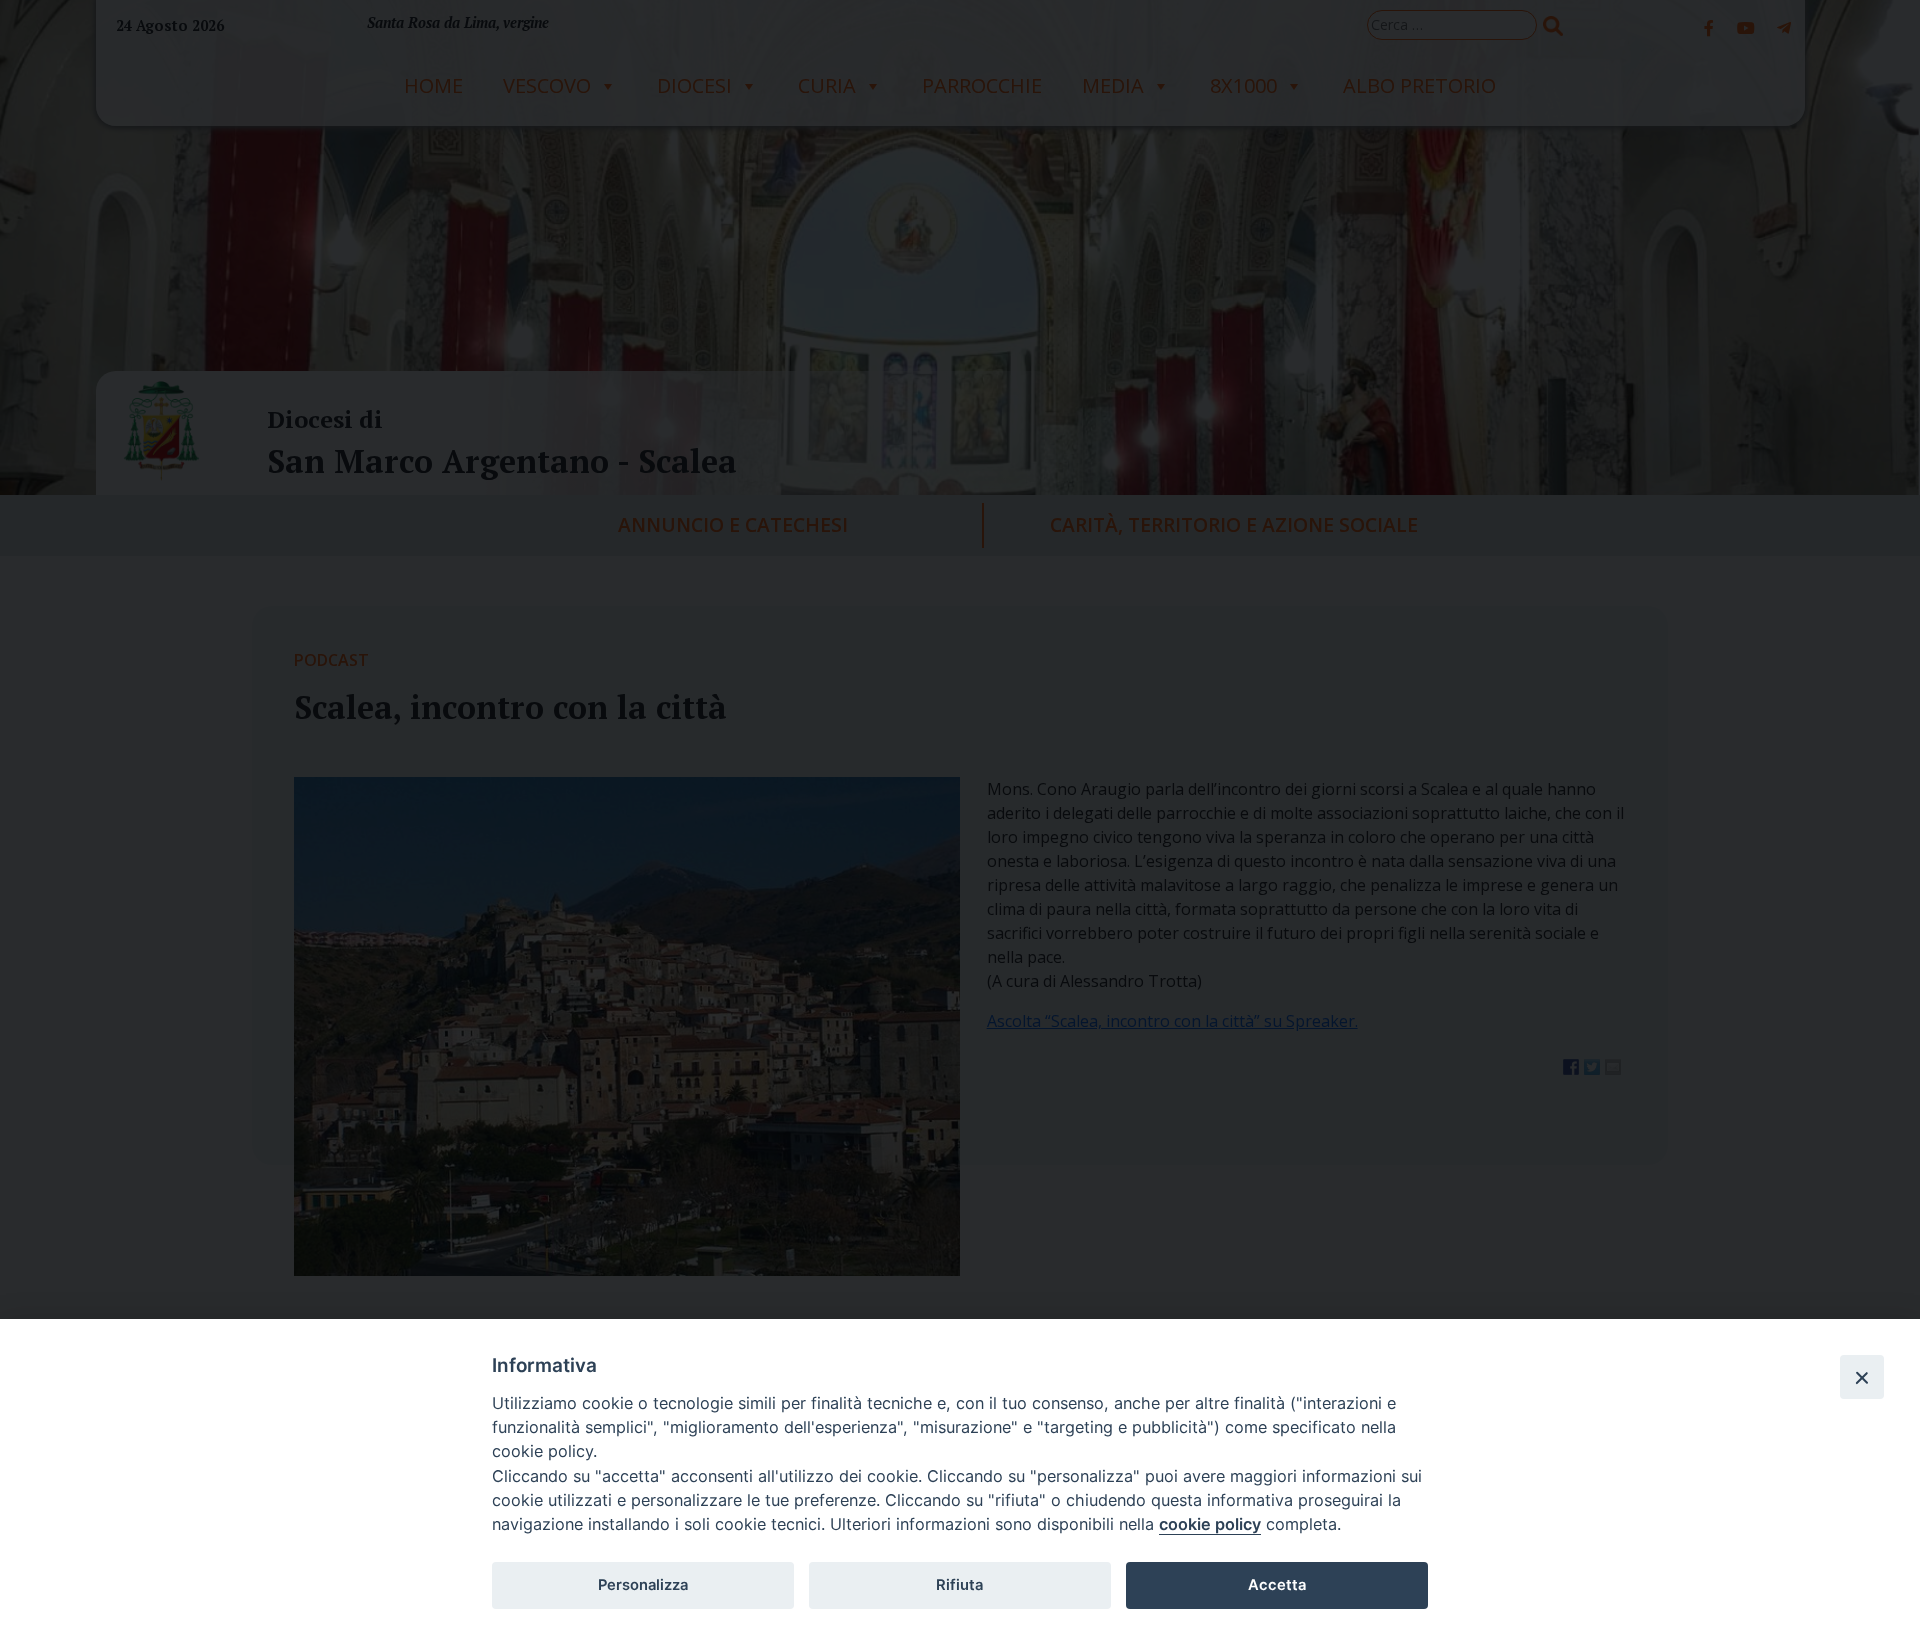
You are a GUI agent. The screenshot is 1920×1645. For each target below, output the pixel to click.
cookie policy (1210, 1524)
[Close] (1862, 1377)
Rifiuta (959, 1585)
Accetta (1277, 1585)
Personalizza (643, 1585)
